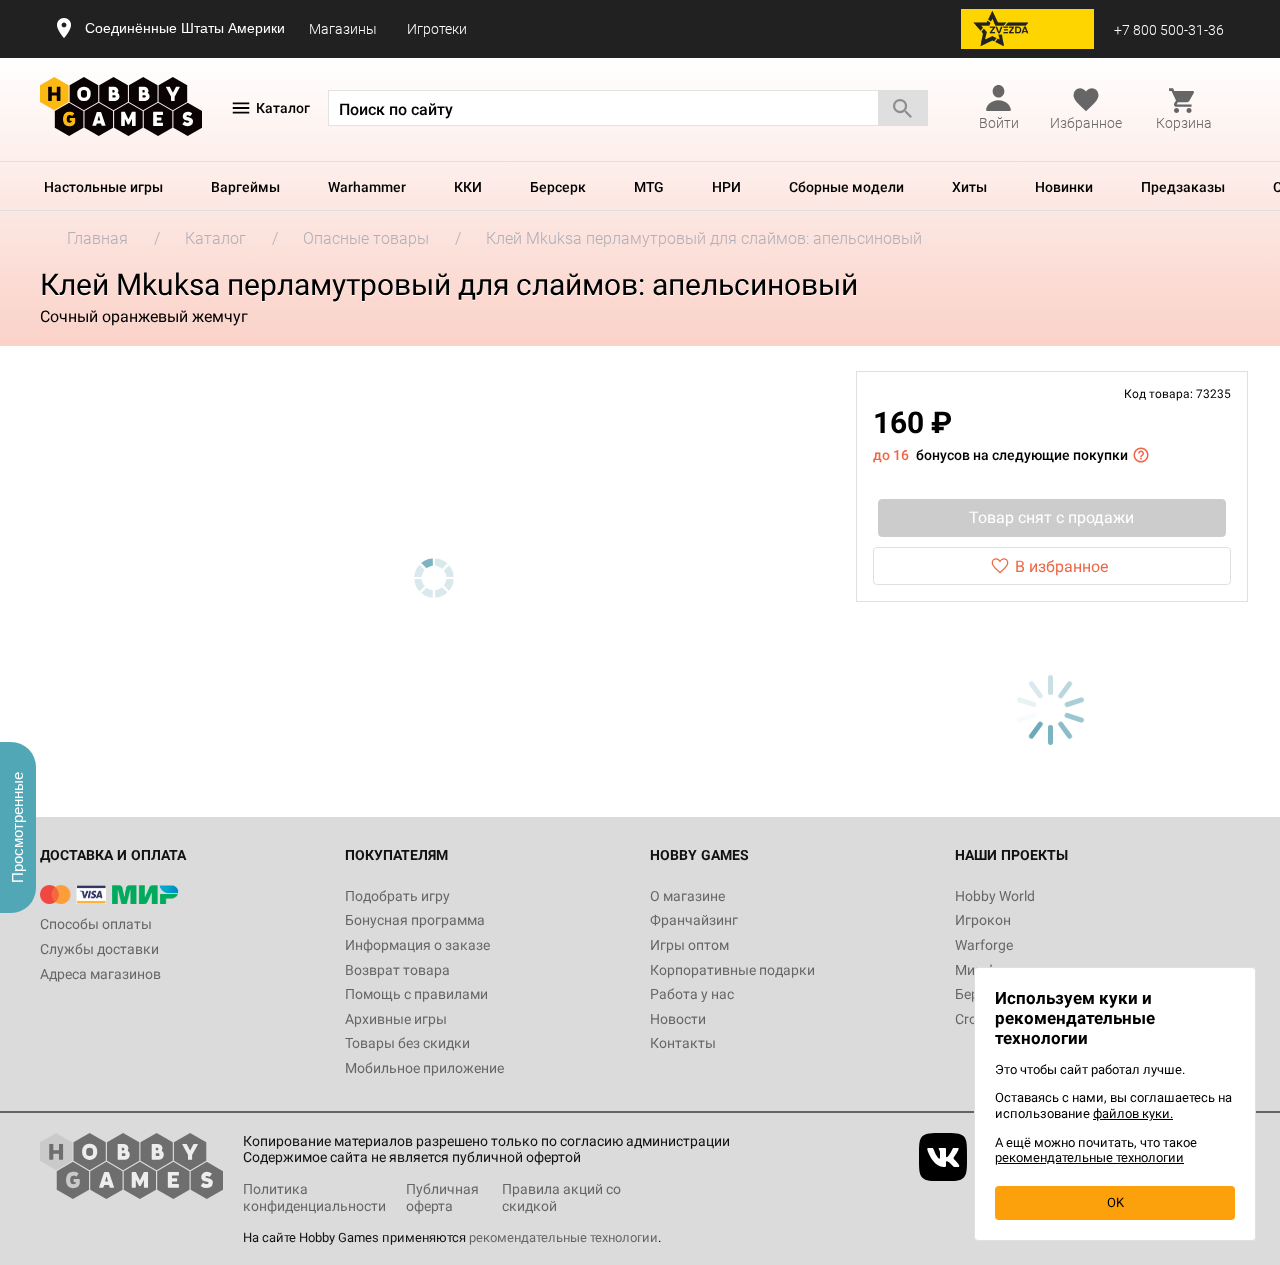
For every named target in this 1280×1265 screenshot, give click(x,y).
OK (1115, 1202)
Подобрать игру (397, 896)
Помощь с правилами (416, 994)
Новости (678, 1019)
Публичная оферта (442, 1197)
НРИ (726, 187)
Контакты (683, 1043)
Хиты (969, 187)
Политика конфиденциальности (314, 1197)
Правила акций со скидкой (561, 1197)
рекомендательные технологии (563, 1237)
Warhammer (367, 187)
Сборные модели (846, 187)
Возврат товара (397, 970)
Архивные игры (396, 1019)
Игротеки (437, 29)
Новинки (1064, 187)
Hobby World (995, 896)
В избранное (1061, 566)
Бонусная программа (415, 920)
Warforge (984, 945)
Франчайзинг (694, 920)
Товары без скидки (407, 1043)
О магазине (687, 896)
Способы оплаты (96, 924)
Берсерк (558, 187)
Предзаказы (1183, 187)
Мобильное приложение (424, 1068)
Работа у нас (692, 994)
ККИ (468, 187)
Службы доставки (99, 949)
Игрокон (983, 920)
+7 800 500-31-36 (1169, 30)
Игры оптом (689, 945)
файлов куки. (1133, 1113)
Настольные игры (103, 187)
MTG (649, 187)
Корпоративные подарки (732, 970)
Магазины (343, 29)
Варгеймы (245, 187)
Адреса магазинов (100, 974)
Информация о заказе (417, 945)
